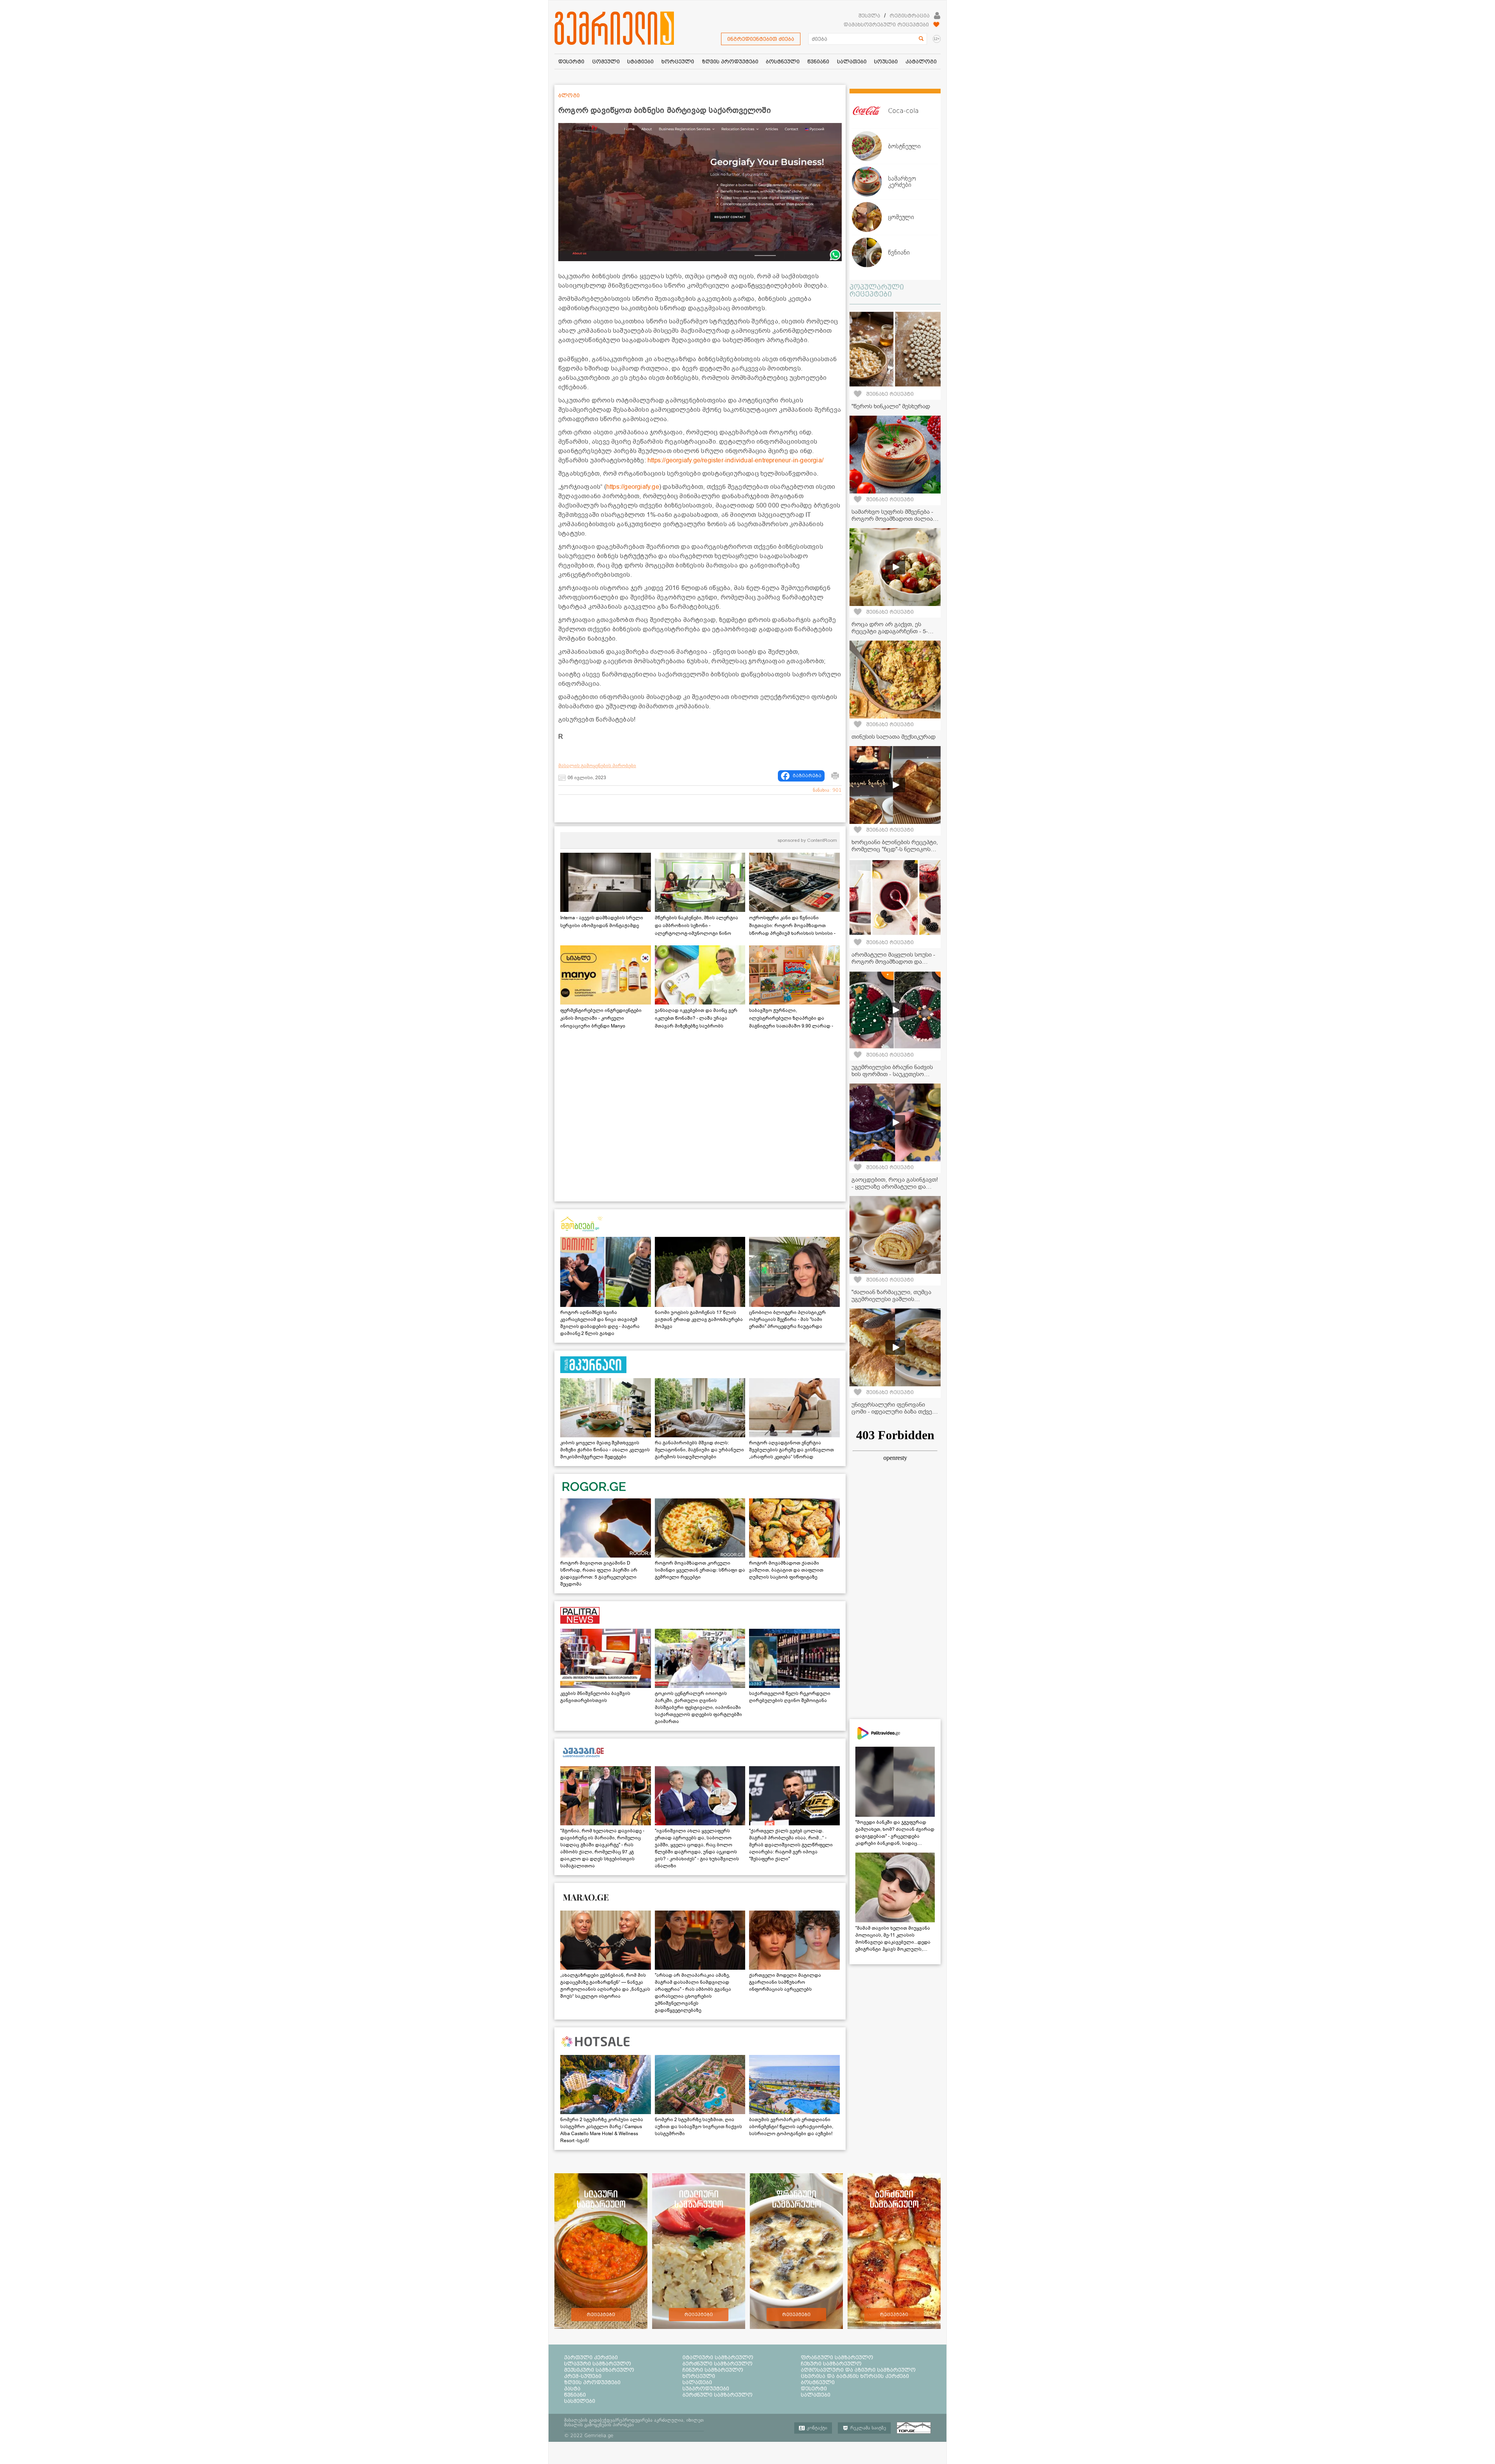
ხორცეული (699, 2376)
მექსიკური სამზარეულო (599, 2370)
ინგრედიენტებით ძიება (761, 39)
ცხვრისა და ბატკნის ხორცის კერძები (855, 2376)
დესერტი (814, 2388)
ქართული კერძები (591, 2357)
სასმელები (580, 2401)
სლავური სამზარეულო (598, 2364)
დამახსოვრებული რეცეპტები (886, 25)
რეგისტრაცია (910, 16)
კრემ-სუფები (583, 2376)
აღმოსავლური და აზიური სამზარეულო (858, 2370)
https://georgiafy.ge (633, 487)
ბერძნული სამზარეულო (718, 2364)
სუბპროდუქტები (706, 2388)
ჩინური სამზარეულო (713, 2370)
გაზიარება (807, 776)
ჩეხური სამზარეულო (831, 2364)
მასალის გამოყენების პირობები (597, 766)
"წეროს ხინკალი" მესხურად (891, 406)
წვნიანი (575, 2395)
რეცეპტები (601, 2315)
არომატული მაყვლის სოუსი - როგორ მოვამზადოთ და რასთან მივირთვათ (893, 962)
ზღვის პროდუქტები (592, 2382)
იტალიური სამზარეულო (718, 2357)
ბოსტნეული (818, 2382)
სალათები (697, 2382)
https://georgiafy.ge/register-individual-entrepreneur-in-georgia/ (735, 460)
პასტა (572, 2388)
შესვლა (869, 16)
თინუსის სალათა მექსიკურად (893, 737)
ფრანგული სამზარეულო (837, 2357)
